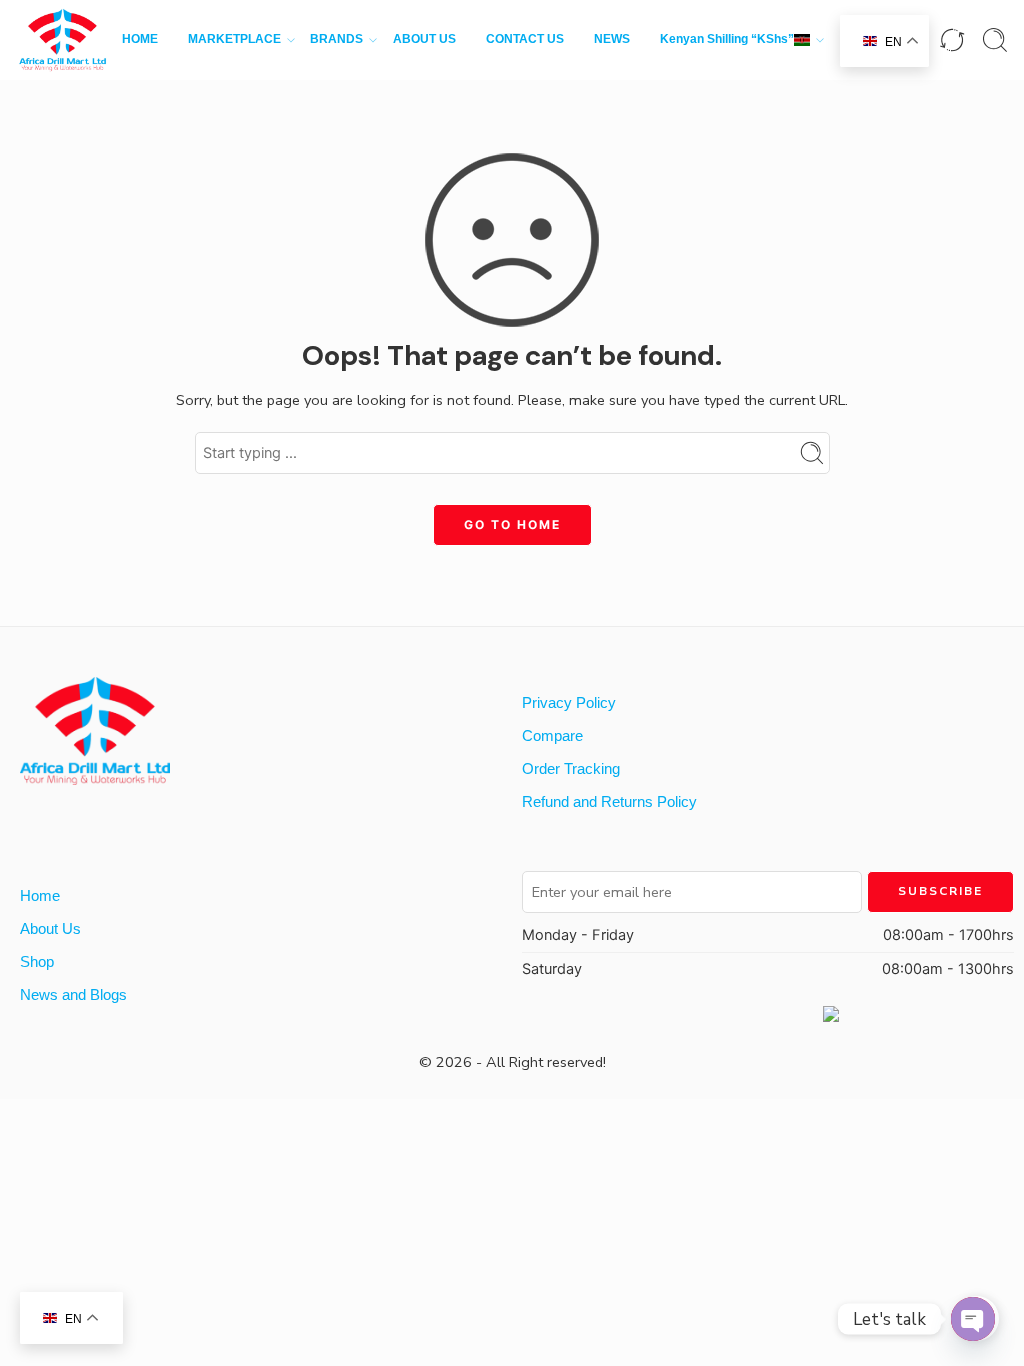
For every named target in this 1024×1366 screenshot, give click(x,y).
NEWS (612, 39)
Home (40, 896)
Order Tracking (571, 769)
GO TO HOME (512, 524)
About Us (50, 929)
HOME (140, 39)
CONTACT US (525, 39)
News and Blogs (73, 995)
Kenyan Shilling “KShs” (727, 39)
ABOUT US (424, 39)
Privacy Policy (569, 703)
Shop (37, 962)
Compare (552, 736)
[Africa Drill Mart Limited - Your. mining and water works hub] (62, 40)
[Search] (995, 40)
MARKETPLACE (234, 39)
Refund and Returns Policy (609, 802)
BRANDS (336, 39)
